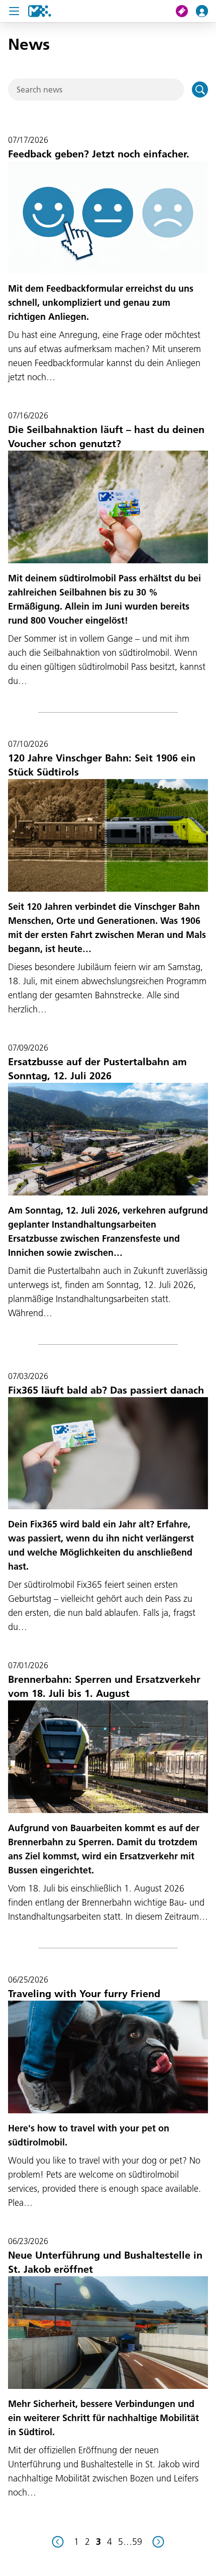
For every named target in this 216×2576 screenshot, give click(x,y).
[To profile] (206, 11)
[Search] (200, 90)
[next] (158, 2542)
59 (137, 2542)
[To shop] (186, 11)
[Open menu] (14, 11)
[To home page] (40, 11)
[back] (58, 2542)
